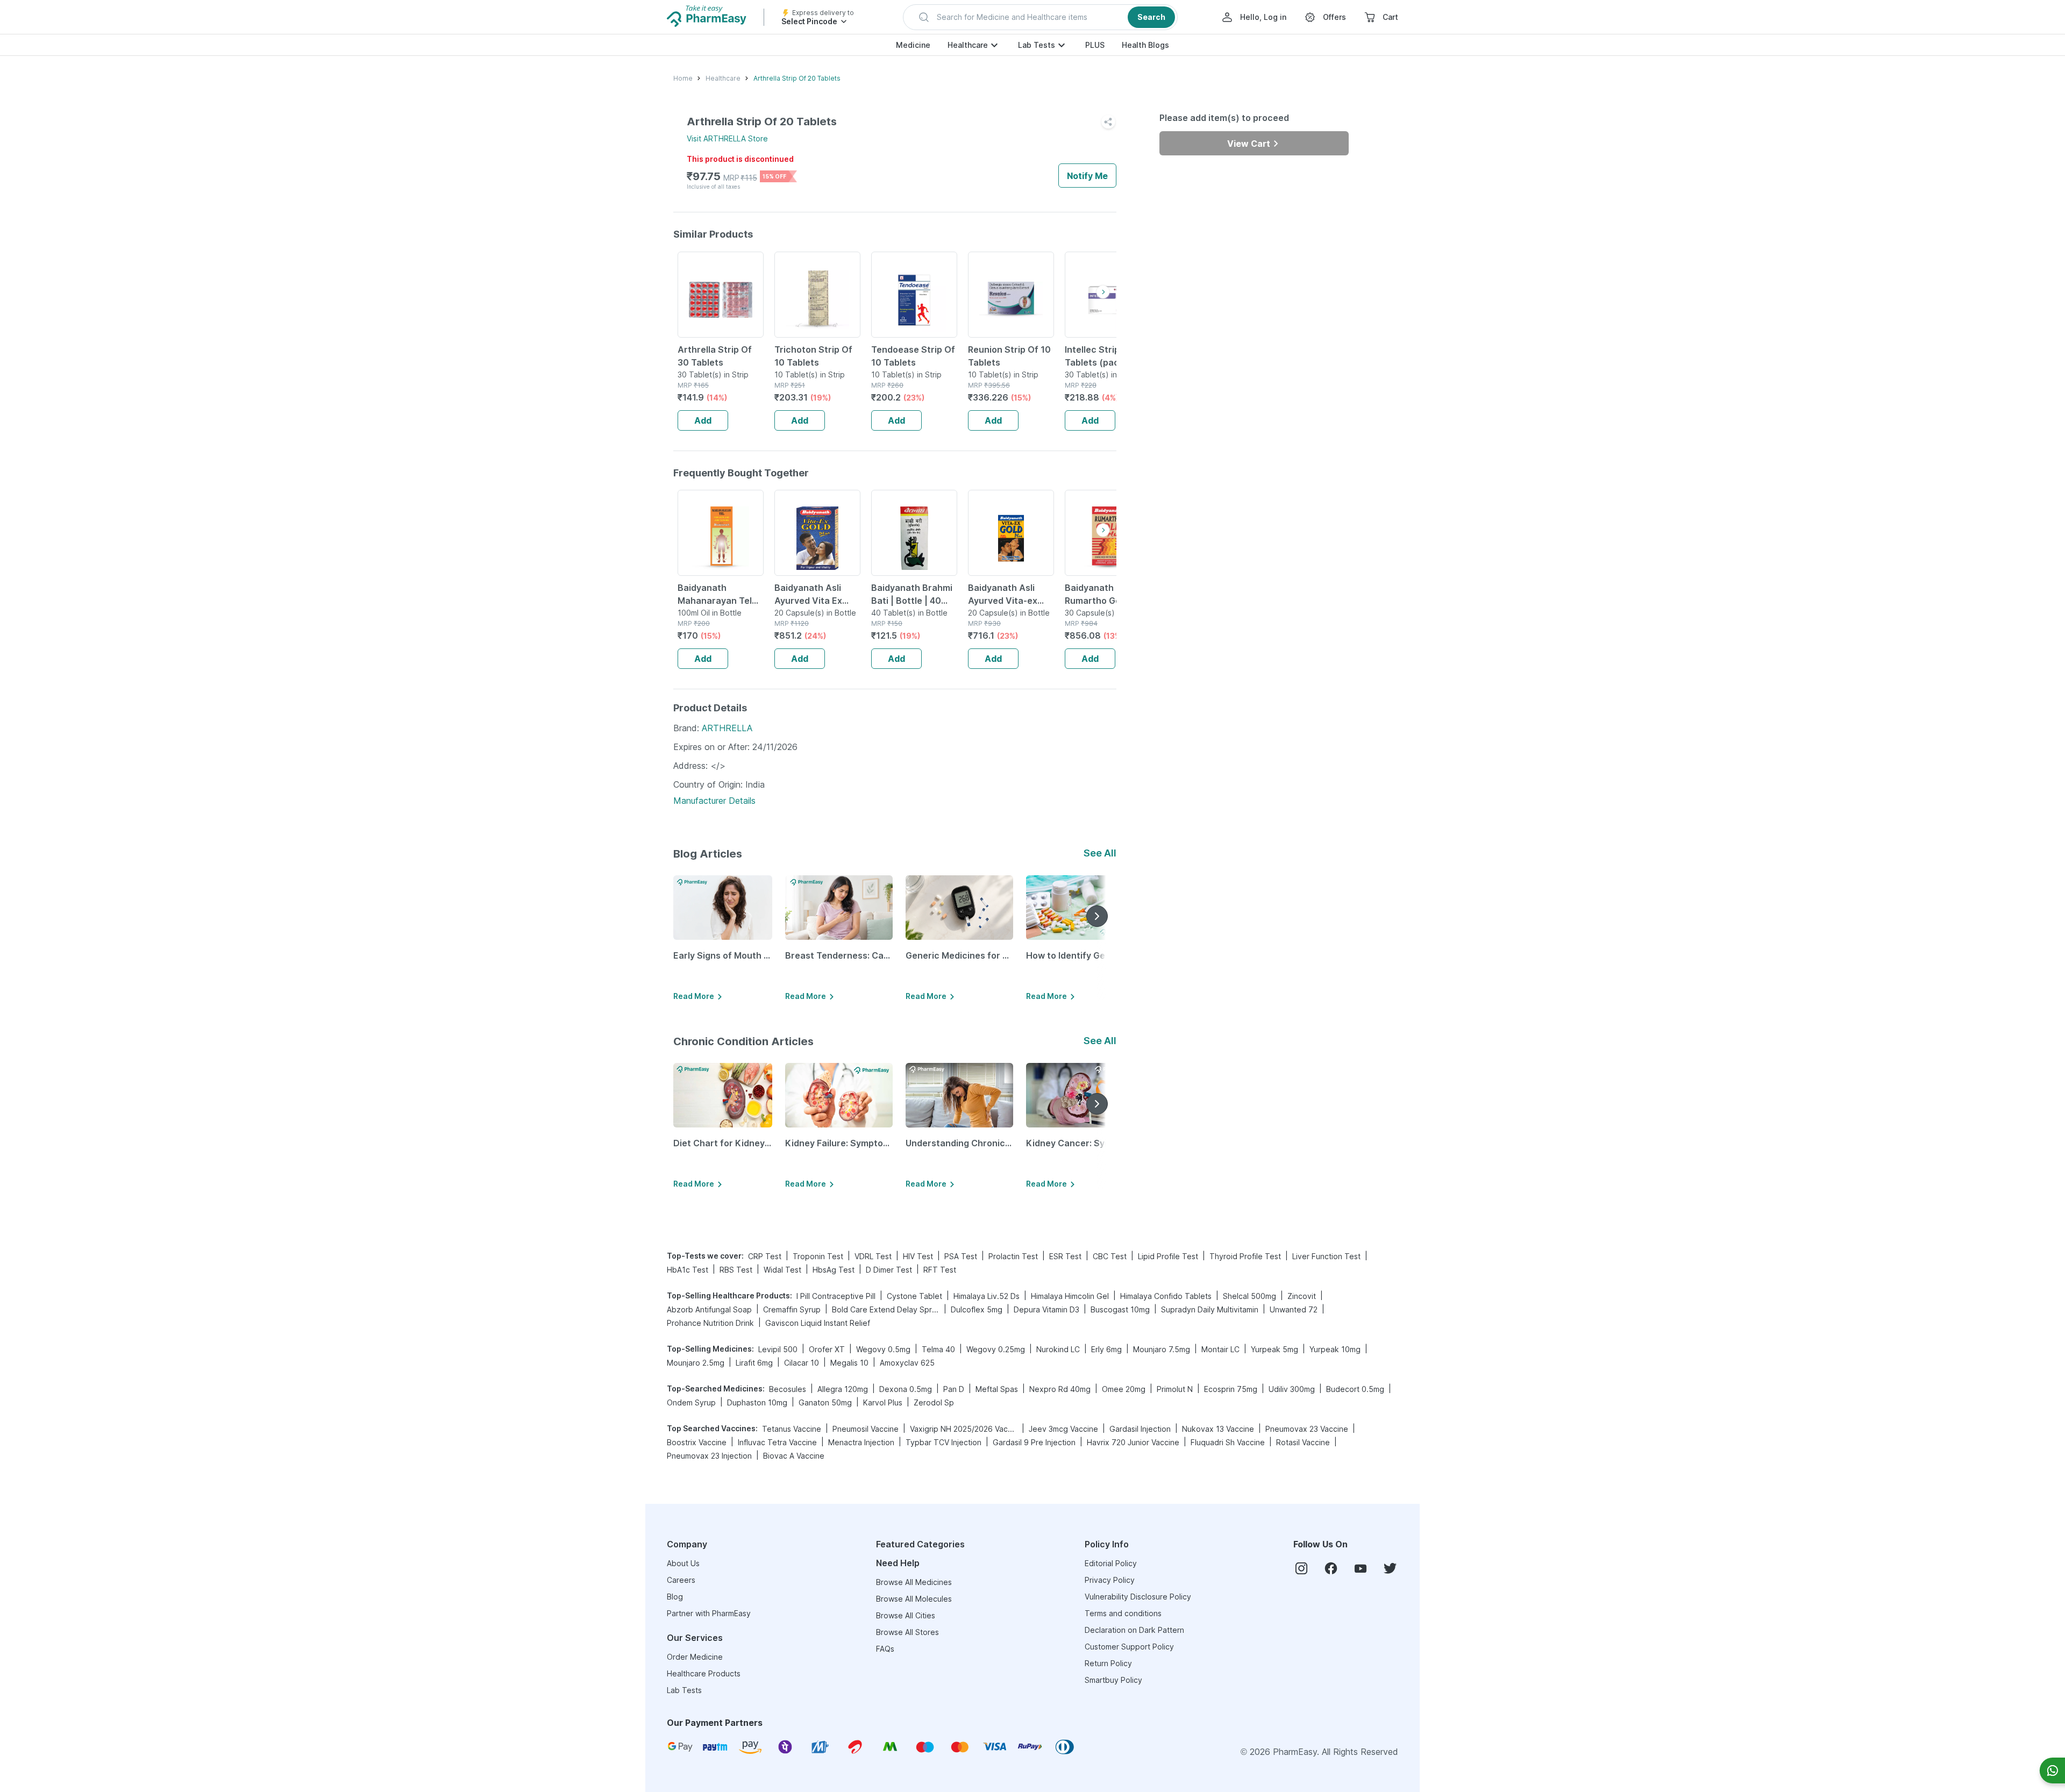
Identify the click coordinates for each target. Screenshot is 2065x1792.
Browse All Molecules (914, 1599)
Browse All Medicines (914, 1582)
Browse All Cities (906, 1615)
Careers (681, 1580)
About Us (683, 1563)
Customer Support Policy (1129, 1647)
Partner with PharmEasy (709, 1613)
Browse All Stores (907, 1632)
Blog (675, 1597)
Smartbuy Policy (1113, 1680)
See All (1100, 853)
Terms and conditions (1123, 1613)
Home (683, 78)
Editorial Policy (1111, 1563)
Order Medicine (695, 1657)
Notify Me (1087, 176)
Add (703, 420)
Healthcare (968, 45)
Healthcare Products (704, 1673)
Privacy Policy (1110, 1580)
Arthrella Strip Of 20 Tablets (797, 78)
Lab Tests (1037, 45)
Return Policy (1108, 1663)
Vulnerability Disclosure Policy (1138, 1597)
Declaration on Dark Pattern (1134, 1630)
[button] (1040, 17)
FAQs (885, 1649)
